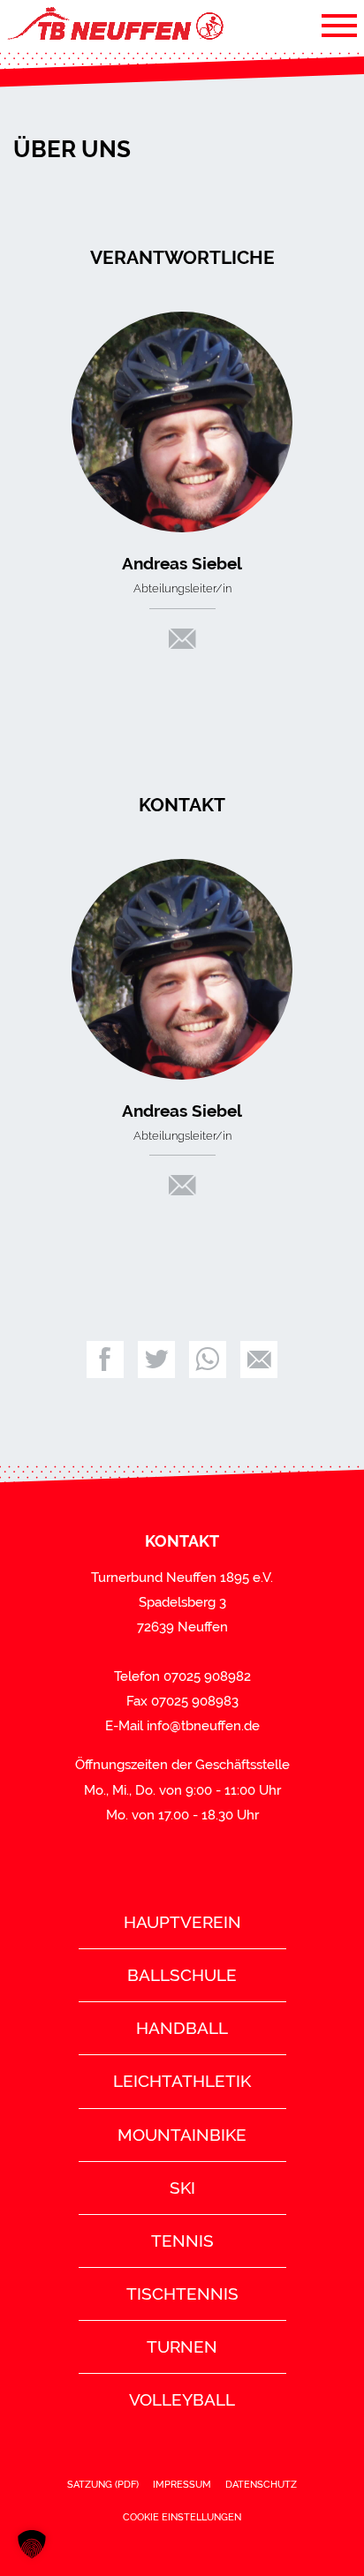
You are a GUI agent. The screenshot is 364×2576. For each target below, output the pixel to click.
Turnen (182, 2346)
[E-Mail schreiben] (182, 643)
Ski (182, 2188)
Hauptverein (182, 1922)
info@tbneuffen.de (203, 1726)
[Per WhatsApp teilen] (208, 1360)
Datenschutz (261, 2484)
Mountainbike (182, 2135)
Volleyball (182, 2399)
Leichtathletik (182, 2081)
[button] (32, 2544)
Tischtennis (182, 2294)
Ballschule (182, 1975)
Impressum (182, 2484)
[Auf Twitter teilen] (156, 1360)
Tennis (182, 2241)
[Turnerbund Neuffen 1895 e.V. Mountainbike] (114, 25)
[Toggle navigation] (339, 25)
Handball (182, 2028)
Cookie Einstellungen (182, 2517)
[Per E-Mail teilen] (259, 1360)
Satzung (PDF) (103, 2484)
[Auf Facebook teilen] (105, 1360)
